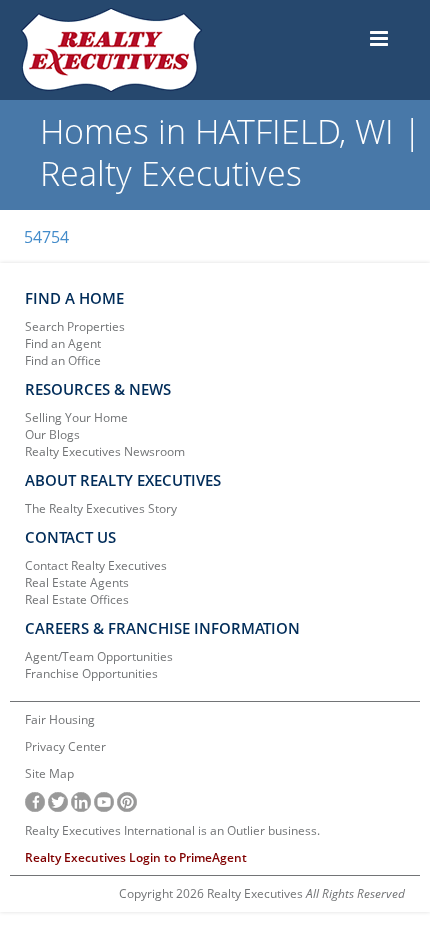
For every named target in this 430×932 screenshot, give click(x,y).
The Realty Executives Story (101, 508)
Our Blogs (52, 434)
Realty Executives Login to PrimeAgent (136, 857)
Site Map (49, 773)
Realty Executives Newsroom (105, 451)
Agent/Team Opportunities (99, 656)
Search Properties (75, 326)
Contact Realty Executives (96, 565)
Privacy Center (65, 746)
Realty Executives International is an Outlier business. (172, 830)
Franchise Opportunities (91, 673)
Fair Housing (60, 719)
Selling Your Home (76, 417)
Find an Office (63, 360)
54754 (46, 237)
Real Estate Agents (77, 582)
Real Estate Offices (77, 599)
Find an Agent (63, 343)
